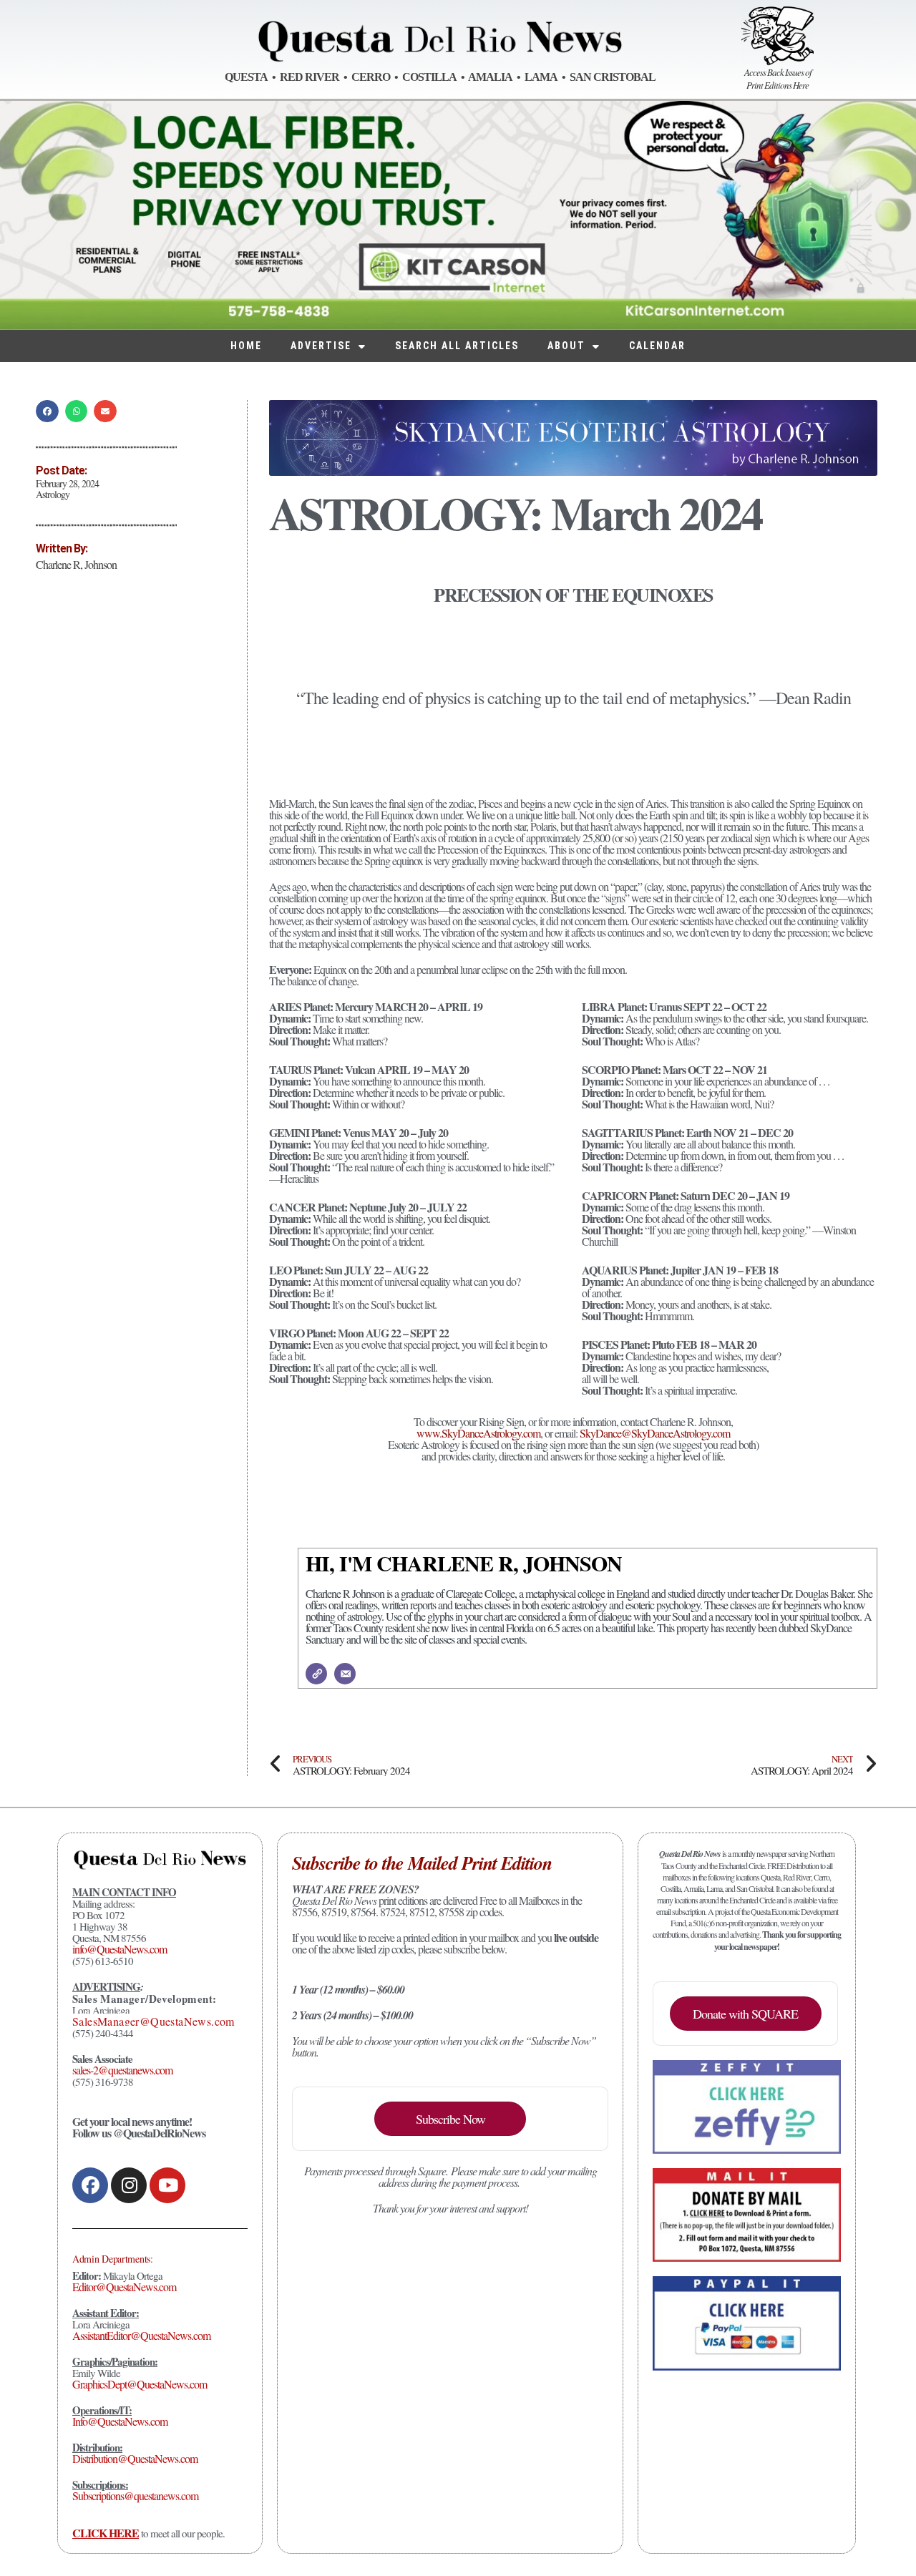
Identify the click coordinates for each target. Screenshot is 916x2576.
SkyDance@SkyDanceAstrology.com (655, 1433)
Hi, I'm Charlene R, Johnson (464, 1563)
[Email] (345, 1674)
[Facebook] (90, 2185)
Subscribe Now (450, 2119)
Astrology (53, 494)
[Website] (316, 1674)
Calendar (657, 346)
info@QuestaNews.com (120, 1949)
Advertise (321, 346)
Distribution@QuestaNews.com (135, 2458)
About (566, 346)
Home (246, 346)
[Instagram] (129, 2185)
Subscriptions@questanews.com (135, 2495)
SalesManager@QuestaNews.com (154, 2021)
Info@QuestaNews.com (120, 2421)
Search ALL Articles (457, 346)
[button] (47, 411)
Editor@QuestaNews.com (124, 2287)
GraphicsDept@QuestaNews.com (140, 2384)
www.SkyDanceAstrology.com (478, 1433)
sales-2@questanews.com (122, 2070)
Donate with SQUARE (745, 2014)
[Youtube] (167, 2185)
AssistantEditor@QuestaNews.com (141, 2335)
